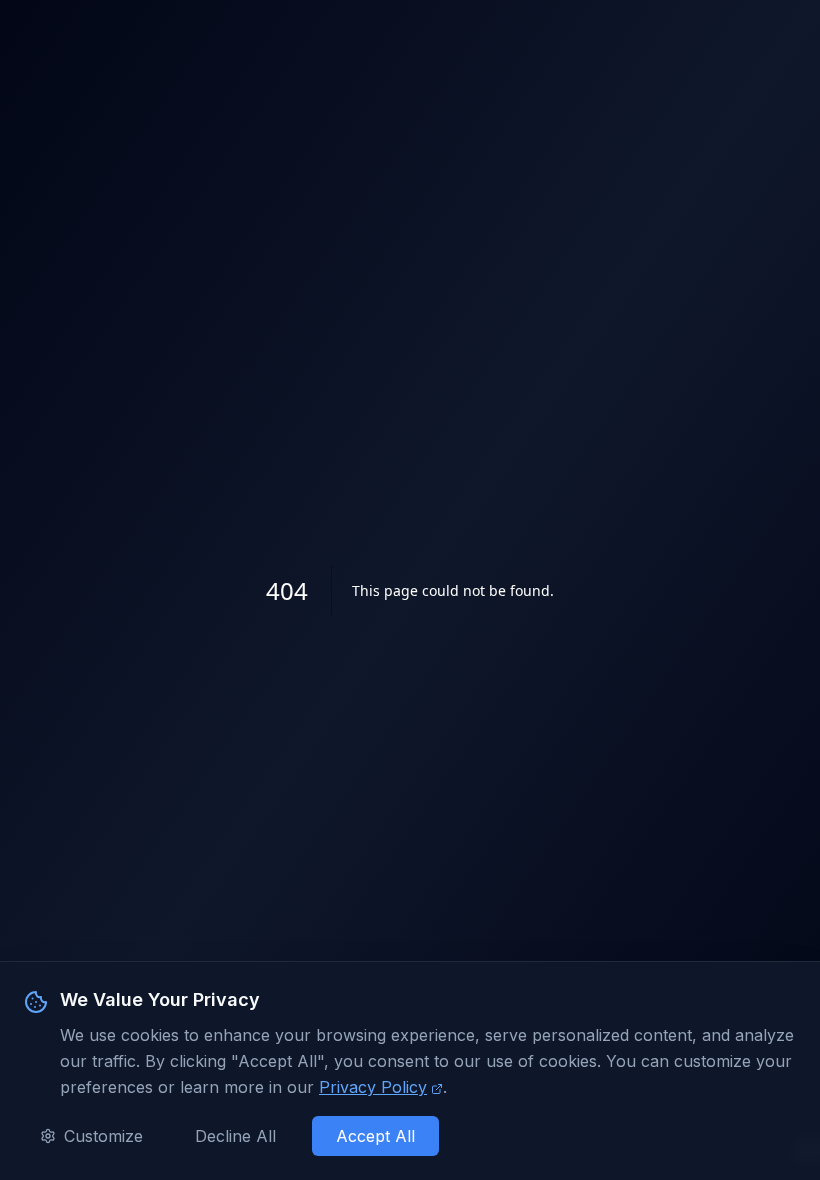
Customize (103, 1136)
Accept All (375, 1136)
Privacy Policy (373, 1087)
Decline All (235, 1136)
